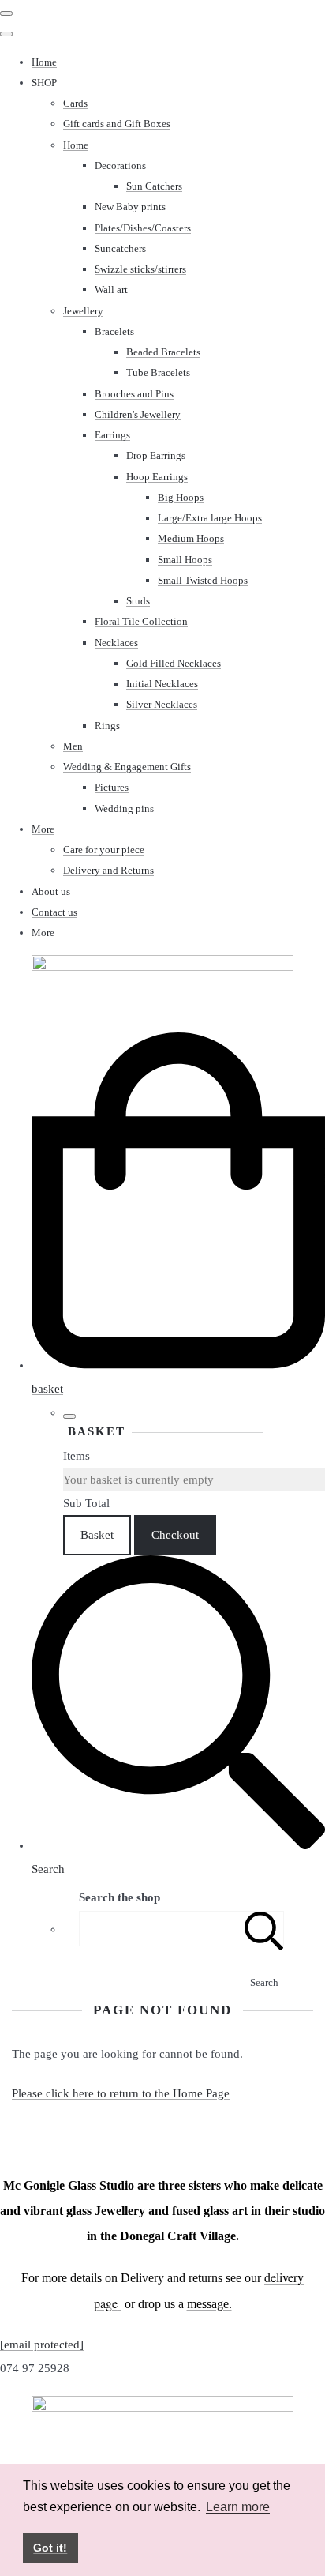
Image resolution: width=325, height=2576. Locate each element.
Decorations (120, 165)
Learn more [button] (238, 2507)
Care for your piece (104, 850)
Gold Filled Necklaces (174, 663)
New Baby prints (130, 207)
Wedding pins (124, 809)
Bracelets (114, 331)
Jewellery (83, 311)
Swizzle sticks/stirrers (140, 269)
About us (51, 891)
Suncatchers (120, 248)
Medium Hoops (191, 538)
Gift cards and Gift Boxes (117, 124)
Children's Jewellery (138, 414)
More (43, 829)
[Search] (264, 1929)
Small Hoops (185, 560)
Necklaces (116, 643)
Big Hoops (181, 497)
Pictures (112, 787)
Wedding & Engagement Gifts (127, 767)
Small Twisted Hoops (203, 580)
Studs (138, 601)
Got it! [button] (50, 2548)
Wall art (111, 290)
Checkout (175, 1535)
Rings (107, 726)
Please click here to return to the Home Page (121, 2093)
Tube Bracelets (158, 372)
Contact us (54, 912)
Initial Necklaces (162, 684)
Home (44, 62)
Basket (97, 1535)
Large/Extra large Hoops (210, 518)
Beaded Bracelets (163, 352)
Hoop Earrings (157, 477)
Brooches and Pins (134, 394)
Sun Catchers (154, 186)
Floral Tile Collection (141, 621)
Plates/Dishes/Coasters (143, 228)
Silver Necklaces (162, 704)
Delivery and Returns (108, 870)
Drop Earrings (156, 455)
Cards (75, 103)
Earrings (112, 435)
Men (73, 746)
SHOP (44, 83)
